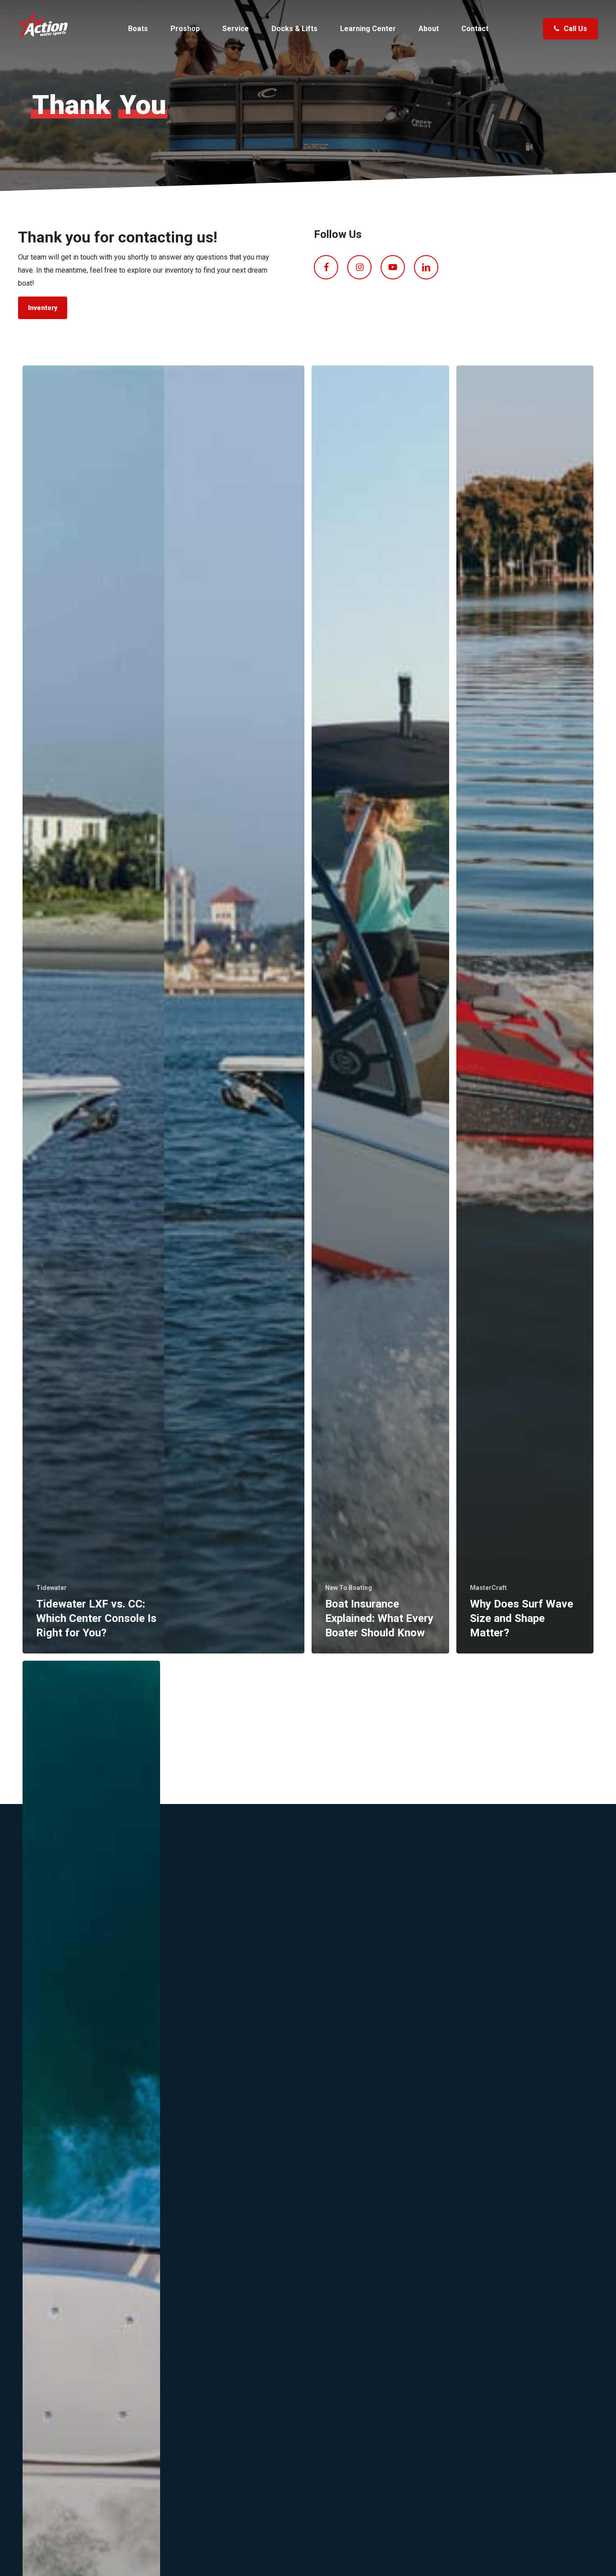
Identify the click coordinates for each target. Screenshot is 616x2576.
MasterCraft (488, 1588)
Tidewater (51, 1588)
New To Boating (349, 1588)
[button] (43, 308)
